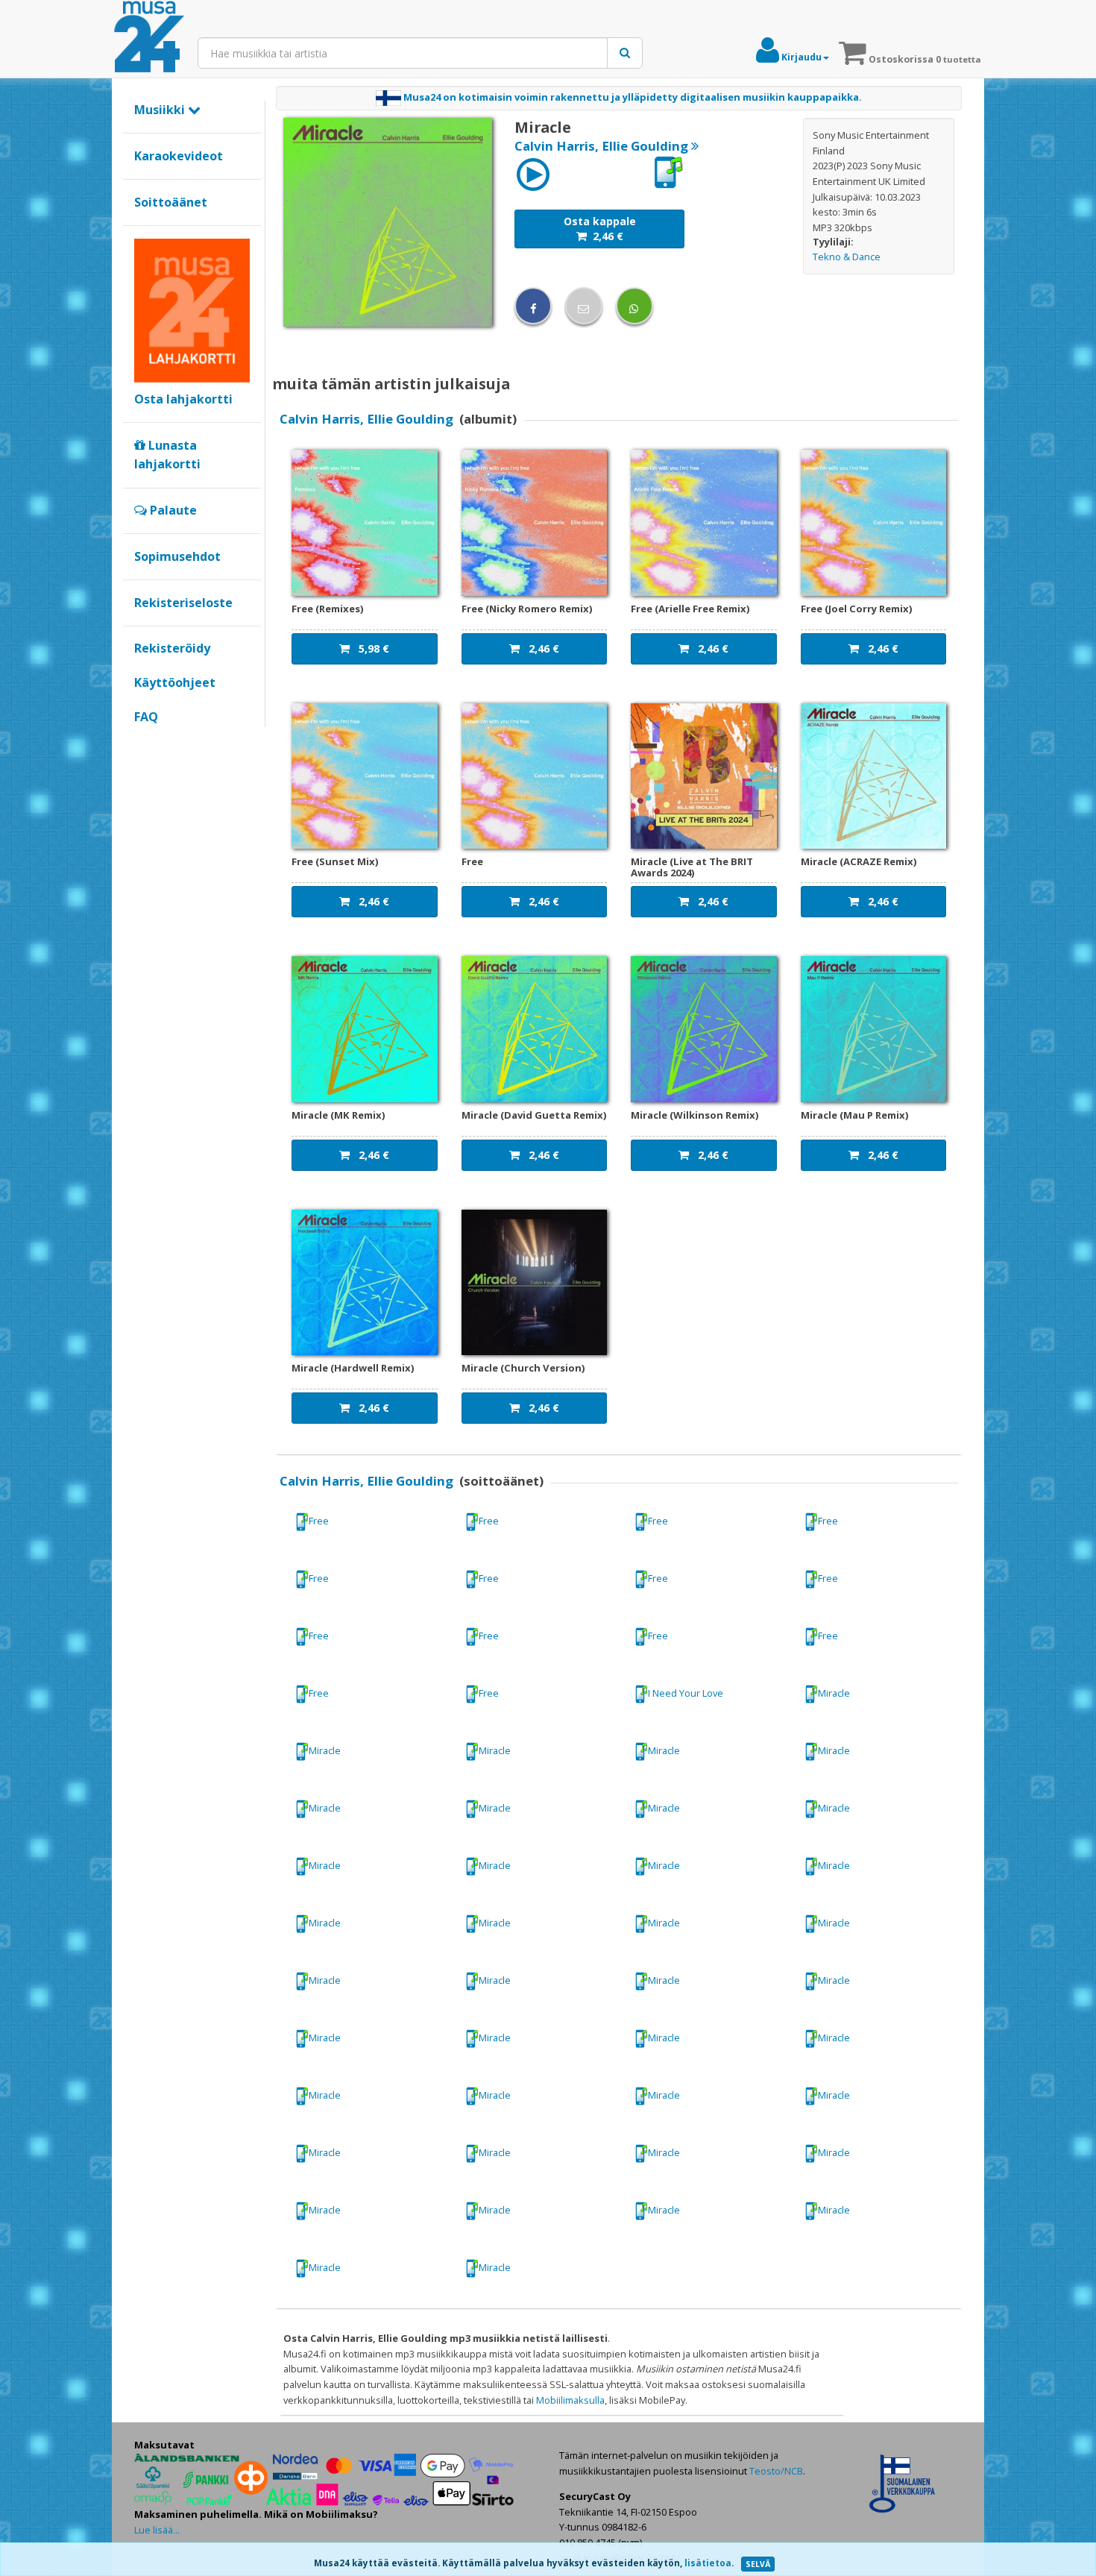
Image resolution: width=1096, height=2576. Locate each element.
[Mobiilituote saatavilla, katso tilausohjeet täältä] (668, 172)
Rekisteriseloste (183, 603)
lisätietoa (708, 2563)
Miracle (834, 1693)
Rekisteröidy (172, 648)
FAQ (146, 717)
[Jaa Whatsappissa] (634, 306)
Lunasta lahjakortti (167, 455)
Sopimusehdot (177, 556)
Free (319, 1521)
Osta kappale (600, 229)
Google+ (142, 742)
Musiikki (161, 110)
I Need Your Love (686, 1693)
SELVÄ (758, 2564)
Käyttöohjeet (175, 682)
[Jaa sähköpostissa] (584, 306)
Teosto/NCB (776, 2471)
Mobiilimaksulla (570, 2400)
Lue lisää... (157, 2530)
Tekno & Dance (847, 257)
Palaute (172, 510)
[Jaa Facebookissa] (533, 306)
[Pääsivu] (149, 37)
